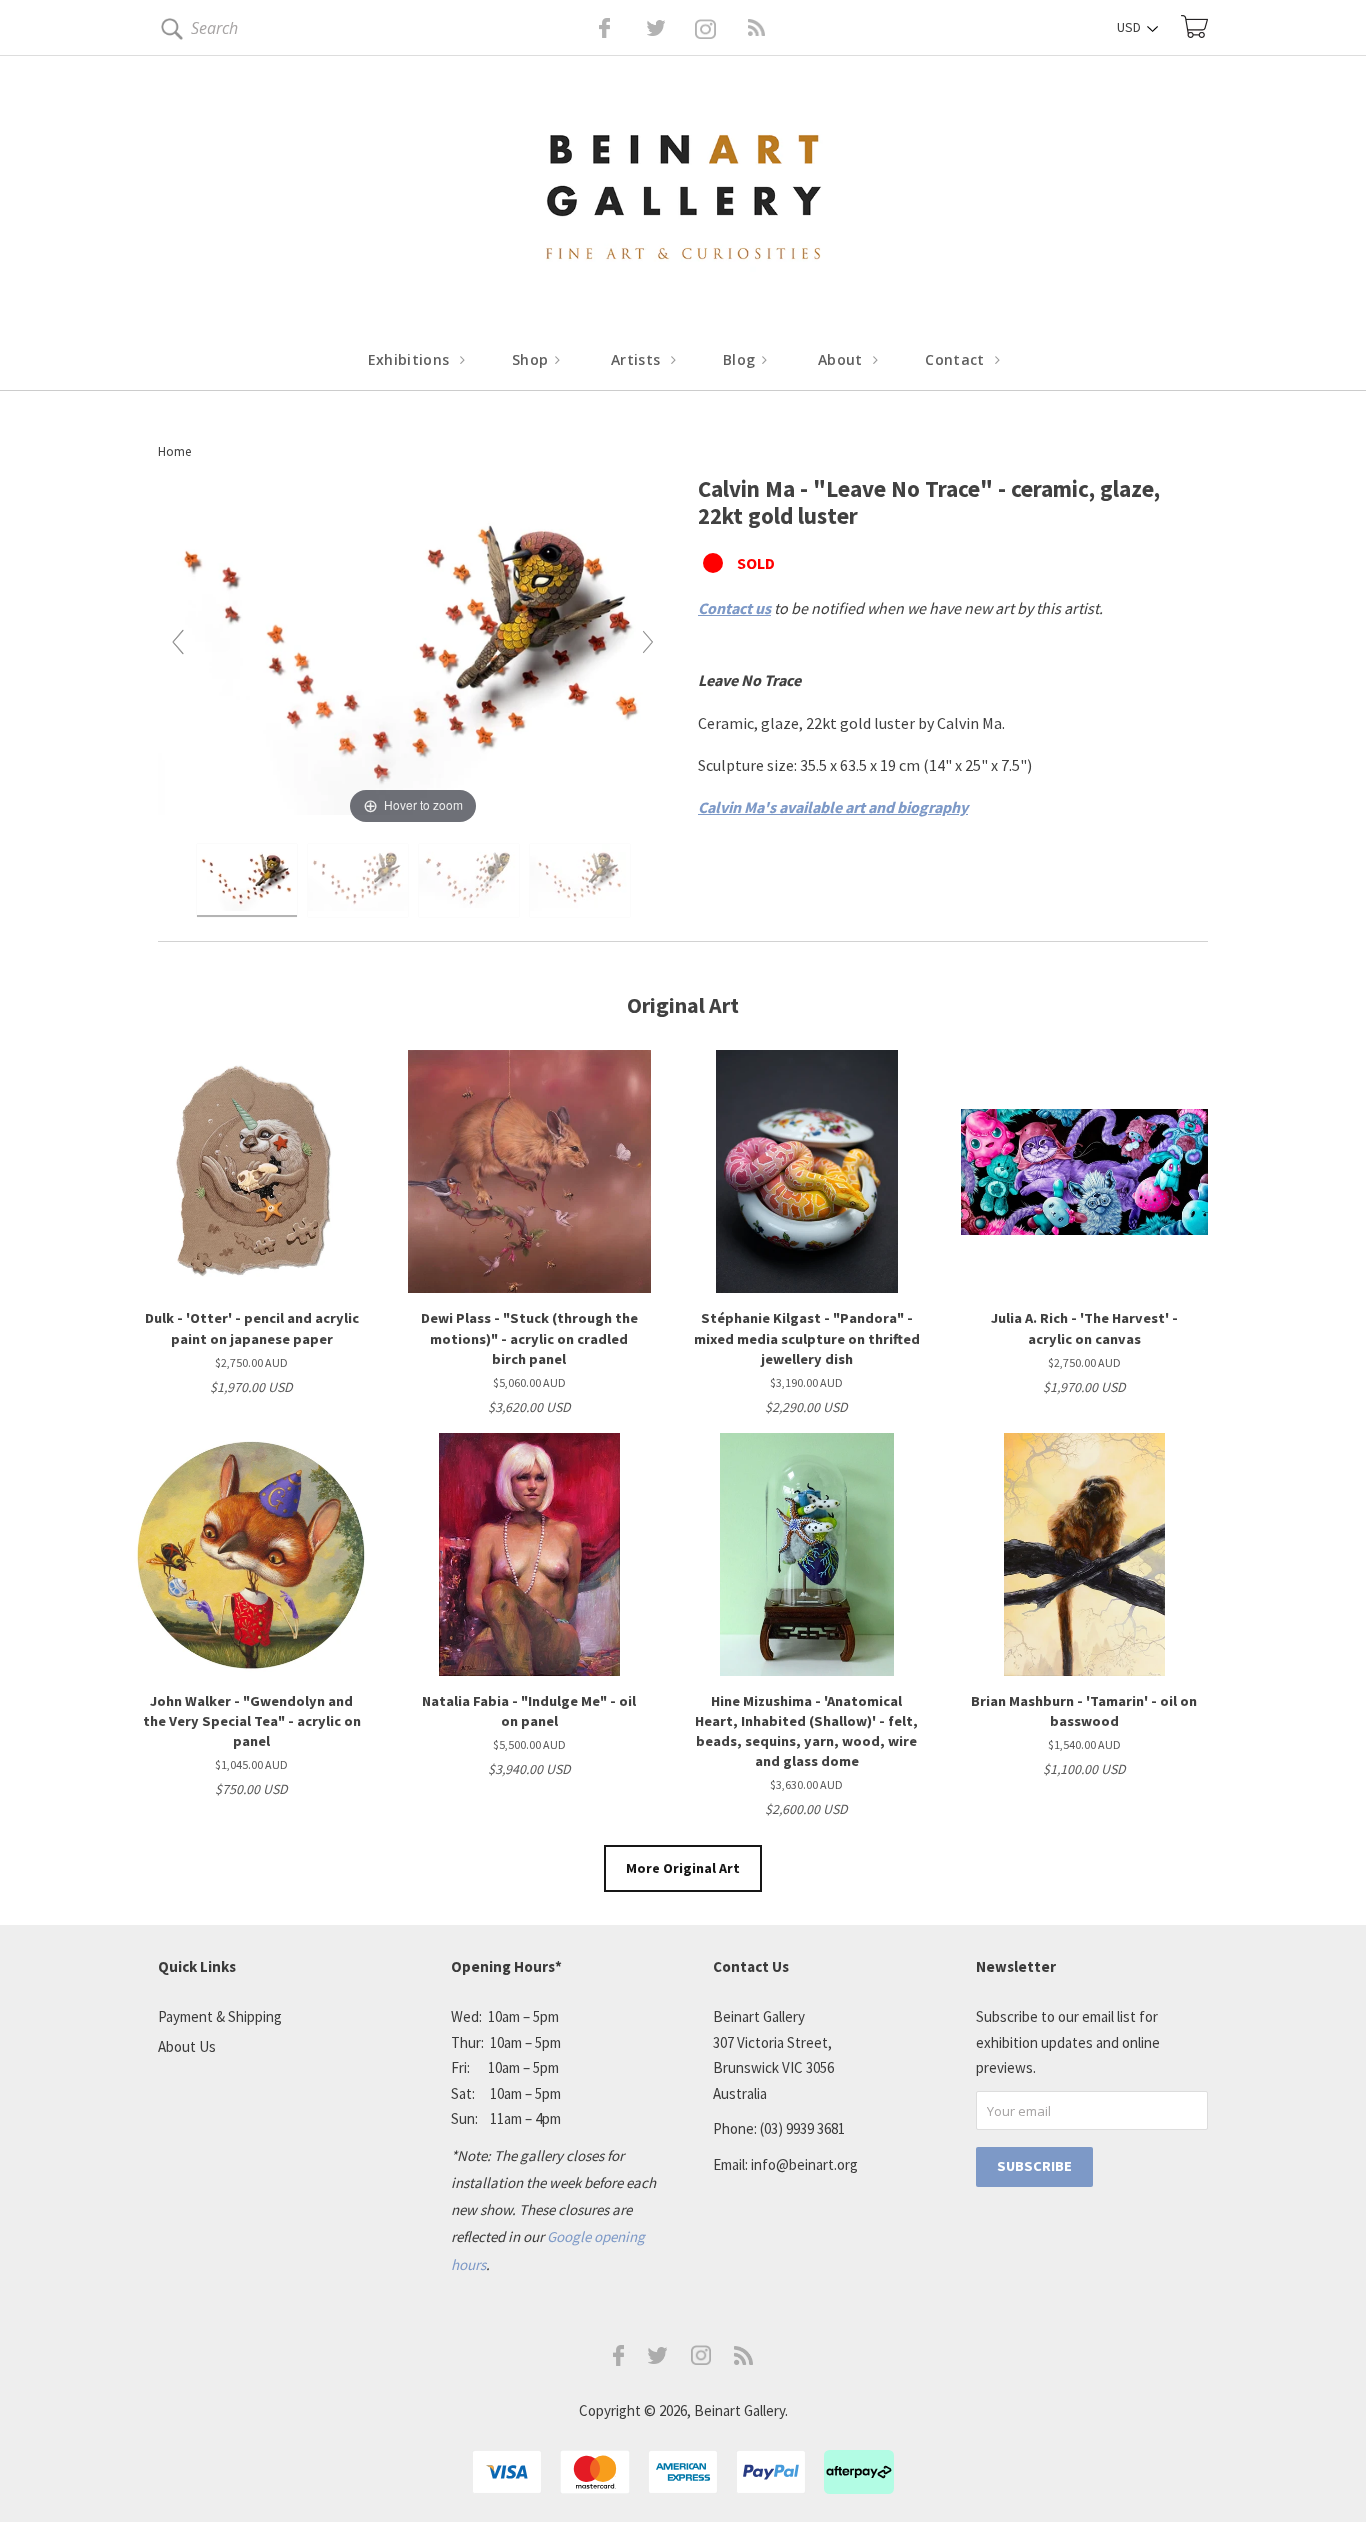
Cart (1194, 26)
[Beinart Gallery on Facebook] (590, 28)
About (842, 359)
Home (174, 451)
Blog (741, 359)
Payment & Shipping (220, 2016)
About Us (187, 2046)
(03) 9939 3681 (802, 2128)
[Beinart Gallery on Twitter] (619, 28)
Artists (638, 359)
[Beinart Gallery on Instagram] (701, 2359)
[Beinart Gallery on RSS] (721, 28)
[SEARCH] (168, 32)
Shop (532, 359)
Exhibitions (411, 359)
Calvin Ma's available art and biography (833, 807)
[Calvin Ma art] (247, 880)
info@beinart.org (804, 2164)
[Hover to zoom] (413, 650)
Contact (957, 359)
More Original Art (683, 1868)
